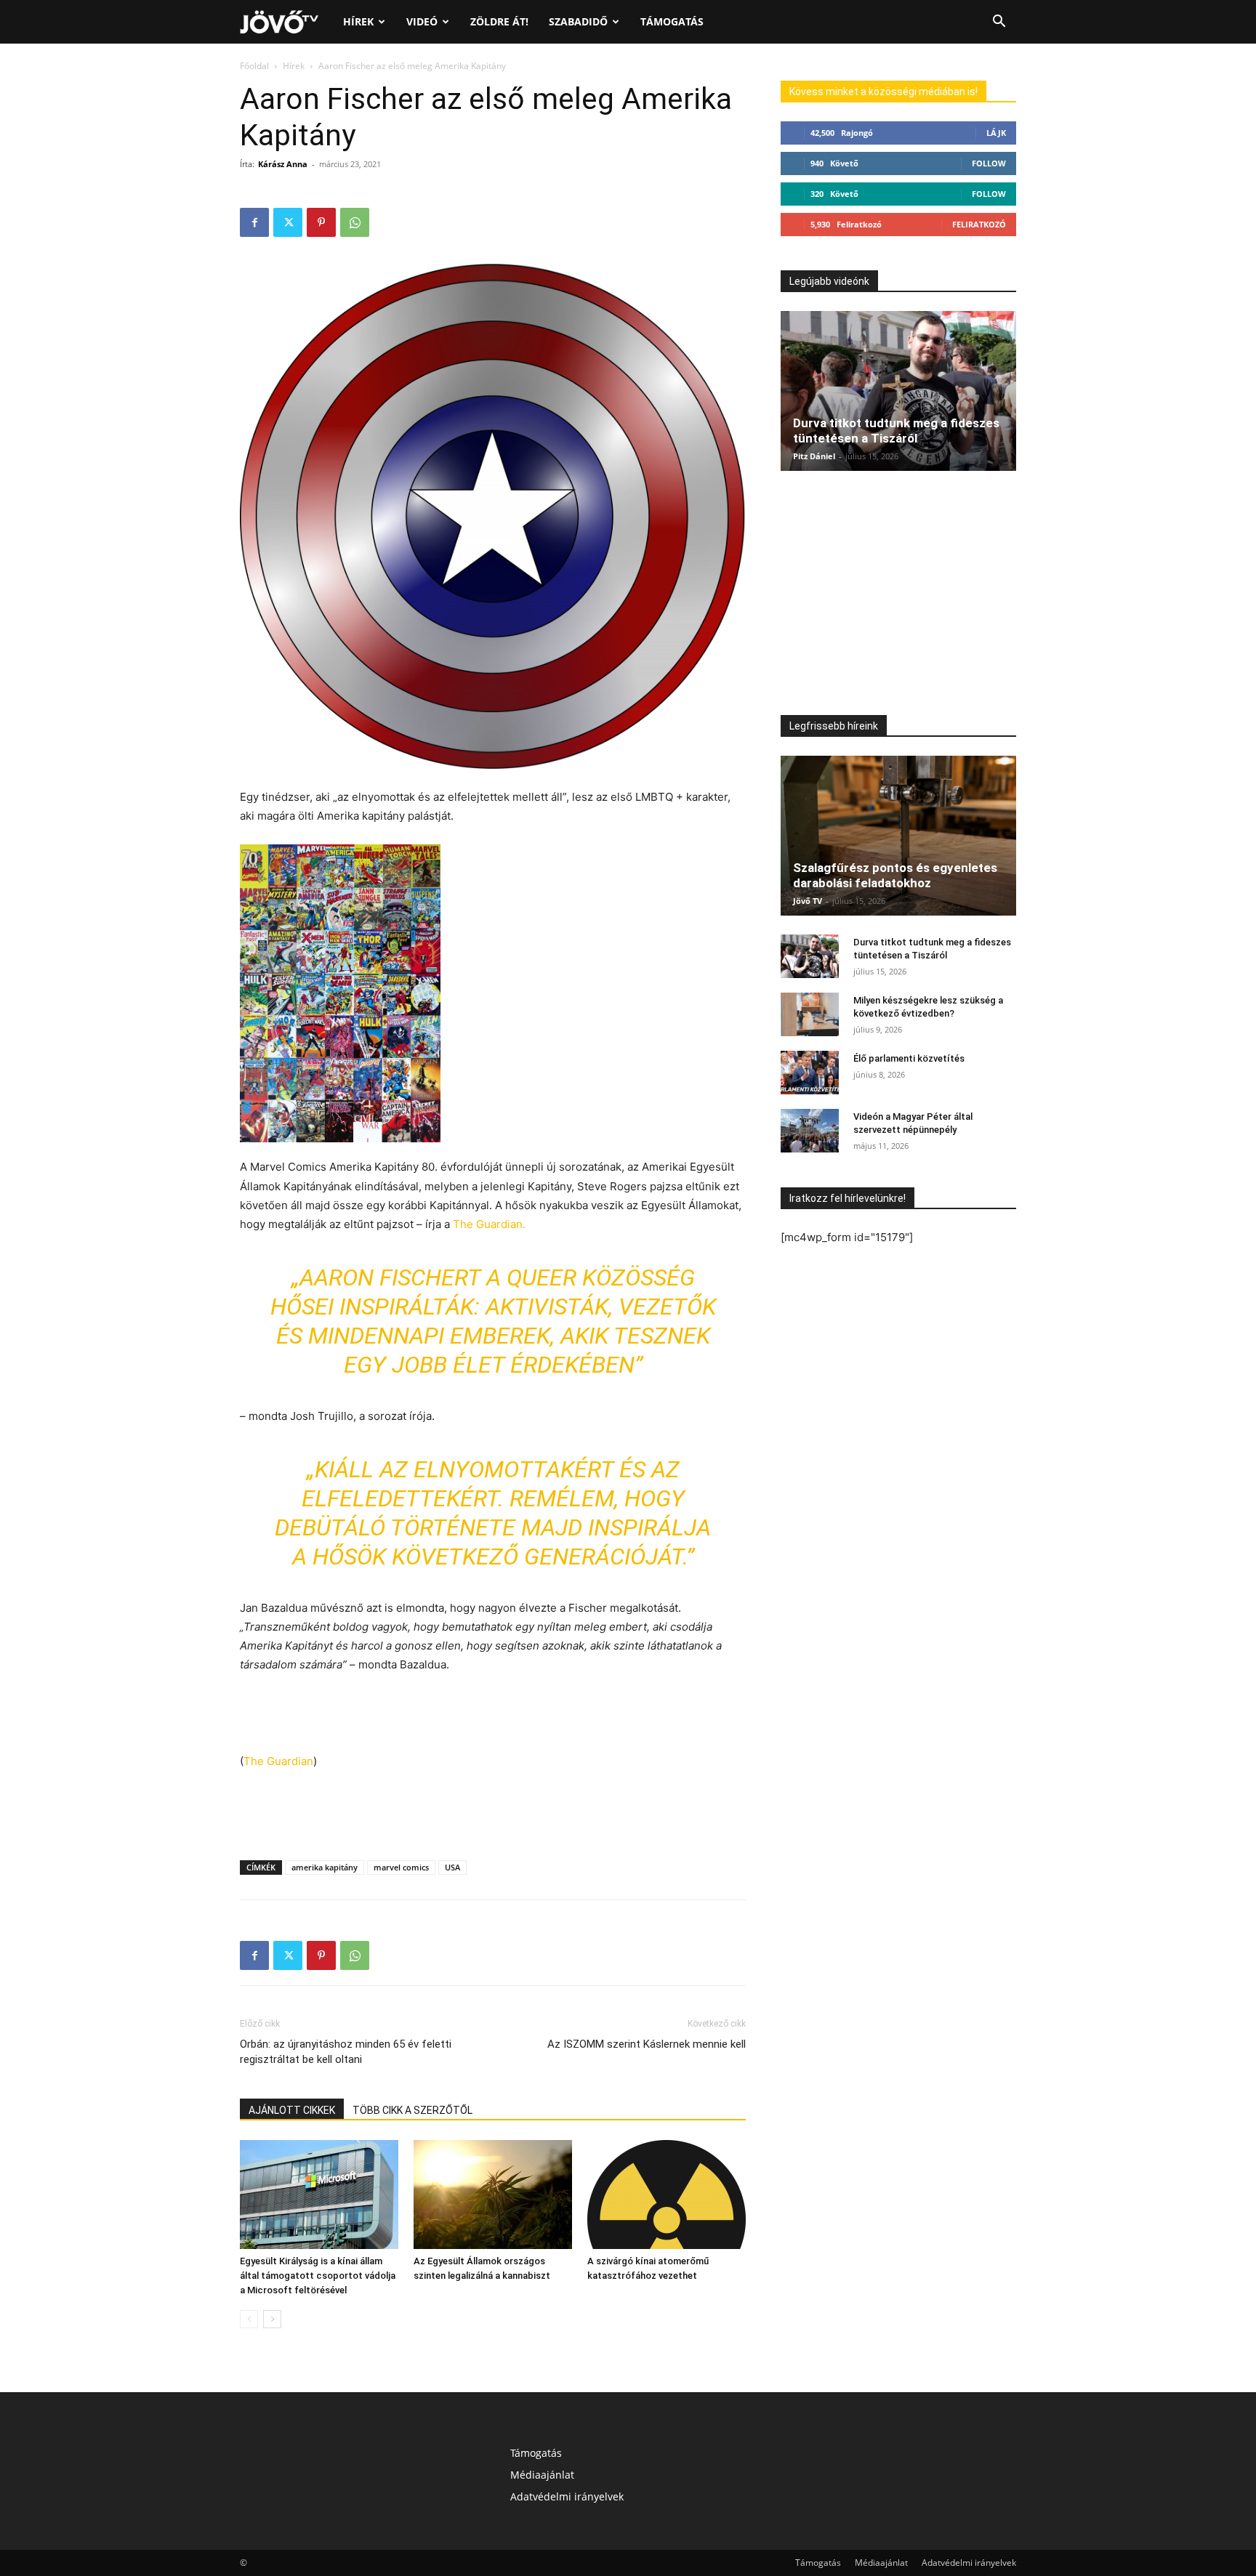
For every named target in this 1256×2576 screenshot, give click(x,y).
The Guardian (278, 1761)
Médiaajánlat (542, 2475)
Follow (989, 163)
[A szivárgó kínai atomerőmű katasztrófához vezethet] (667, 2195)
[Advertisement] (493, 1715)
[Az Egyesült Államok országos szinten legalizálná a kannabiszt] (493, 2195)
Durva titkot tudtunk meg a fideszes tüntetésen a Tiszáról (896, 431)
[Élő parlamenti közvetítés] (810, 1073)
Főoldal (254, 66)
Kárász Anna (283, 164)
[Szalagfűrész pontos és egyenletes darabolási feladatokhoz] (898, 836)
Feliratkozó (979, 224)
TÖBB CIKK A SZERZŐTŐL (412, 2110)
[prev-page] (249, 2319)
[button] (999, 23)
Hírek (358, 21)
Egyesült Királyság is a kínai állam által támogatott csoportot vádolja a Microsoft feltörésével (318, 2276)
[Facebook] (254, 222)
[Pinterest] (321, 222)
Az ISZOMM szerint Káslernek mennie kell (647, 2044)
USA (452, 1867)
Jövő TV (808, 901)
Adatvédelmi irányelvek (567, 2496)
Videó (422, 21)
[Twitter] (288, 222)
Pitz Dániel (814, 456)
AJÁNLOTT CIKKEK (292, 2110)
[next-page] (272, 2319)
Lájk (996, 133)
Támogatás (672, 21)
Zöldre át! (499, 21)
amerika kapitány (325, 1867)
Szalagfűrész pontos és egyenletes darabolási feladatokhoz (895, 875)
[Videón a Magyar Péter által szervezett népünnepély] (810, 1131)
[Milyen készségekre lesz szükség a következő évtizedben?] (810, 1014)
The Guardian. (489, 1224)
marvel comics (401, 1867)
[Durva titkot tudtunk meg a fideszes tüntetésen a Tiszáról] (898, 391)
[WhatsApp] (355, 222)
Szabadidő (578, 21)
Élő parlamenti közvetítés (909, 1058)
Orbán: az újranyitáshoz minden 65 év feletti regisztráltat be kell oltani (346, 2052)
